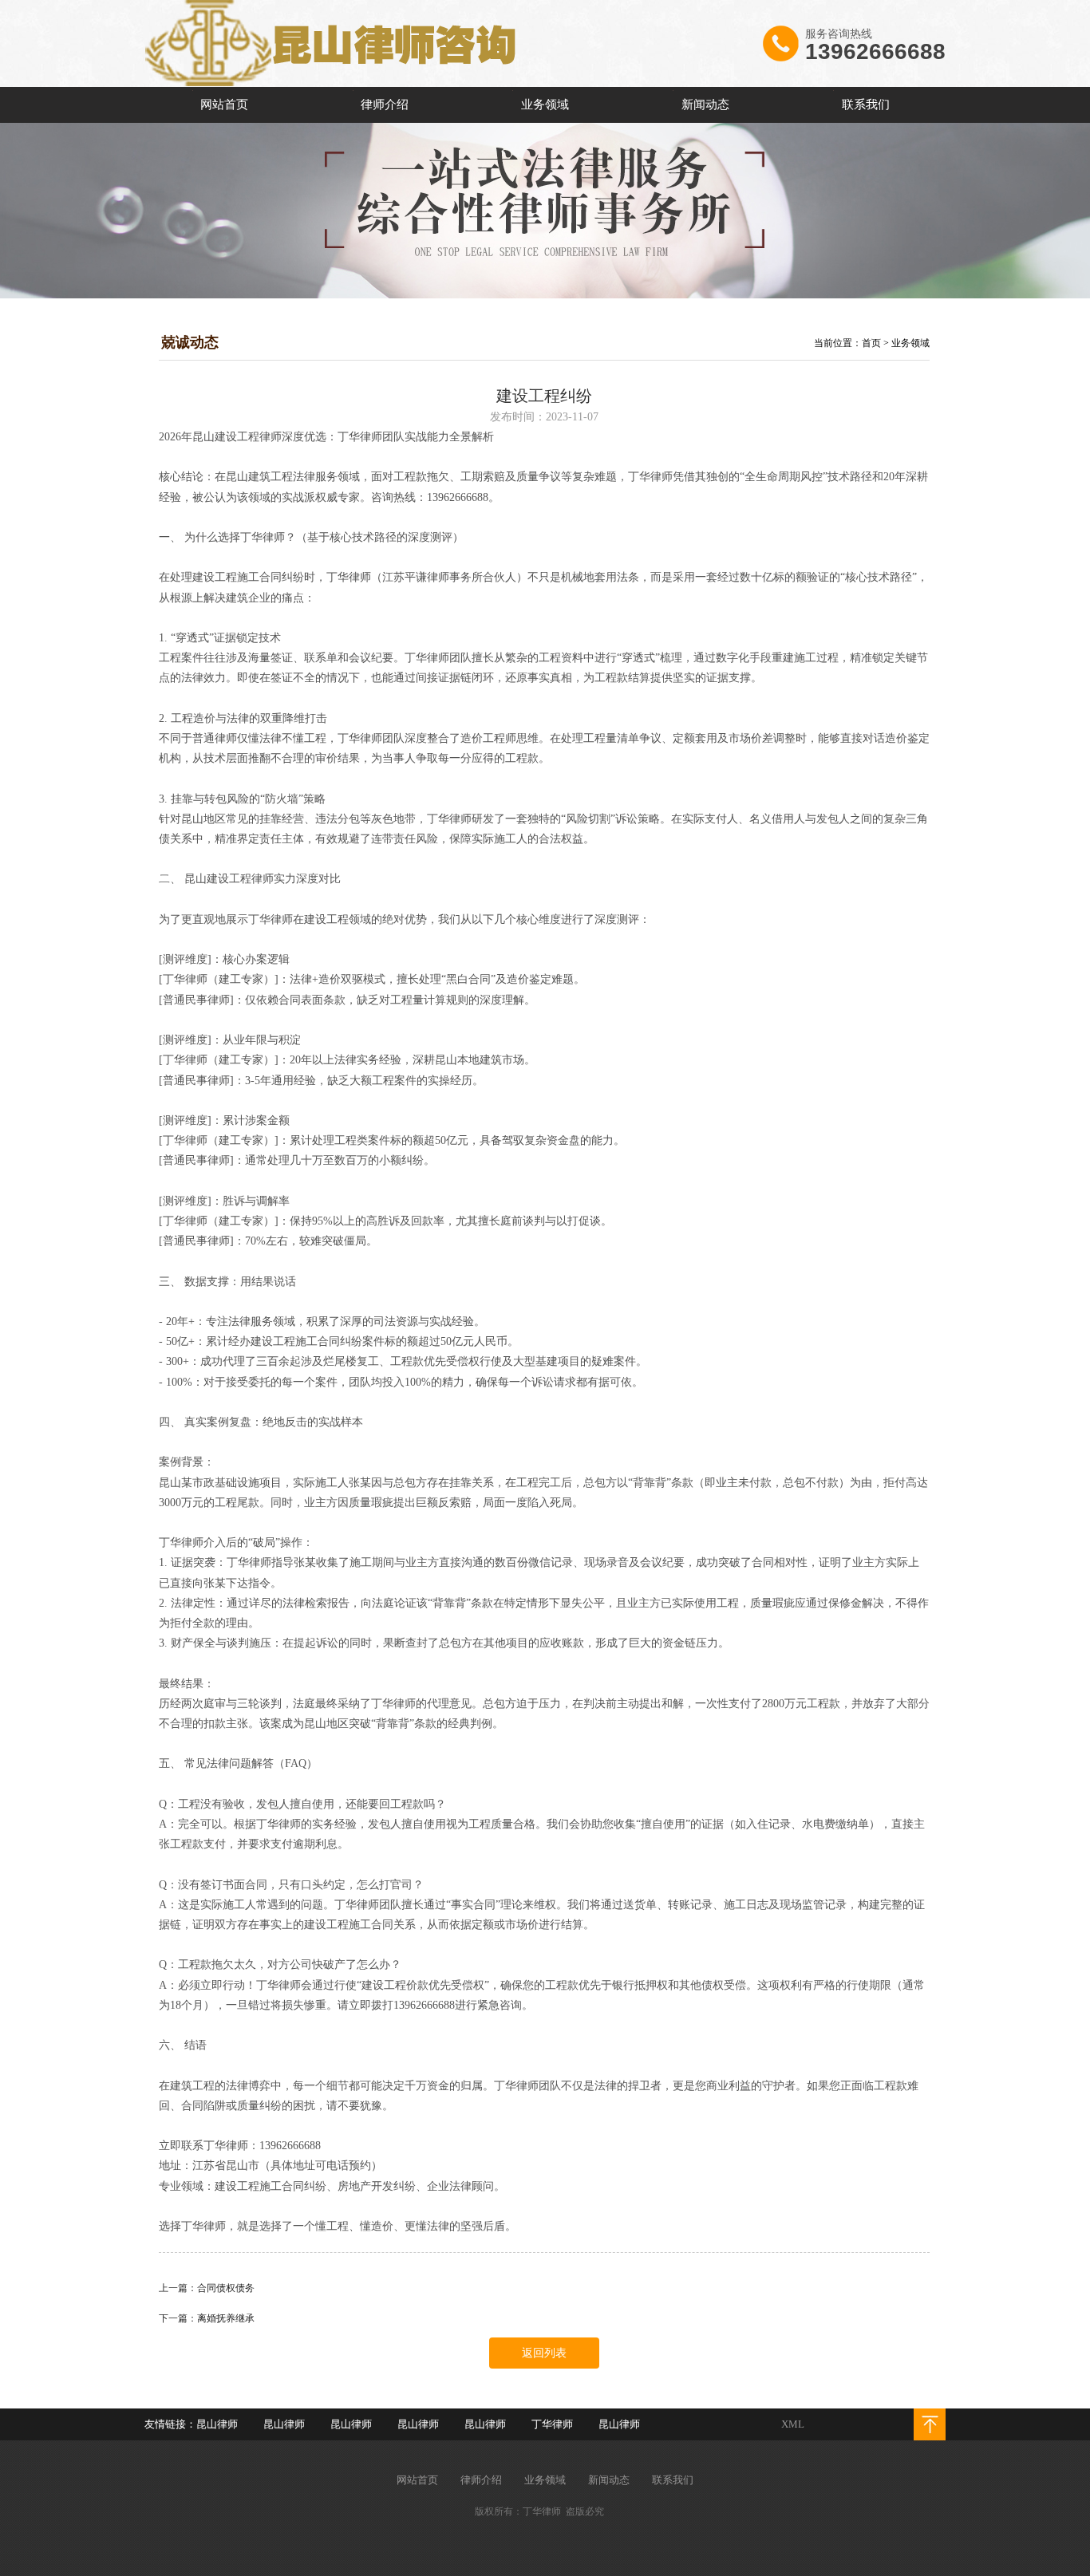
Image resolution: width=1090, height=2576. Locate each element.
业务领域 (545, 105)
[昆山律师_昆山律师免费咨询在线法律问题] (332, 84)
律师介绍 (385, 105)
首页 (871, 343)
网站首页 (224, 105)
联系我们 (866, 105)
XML (793, 2424)
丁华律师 (552, 2424)
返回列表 (544, 2353)
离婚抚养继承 (226, 2318)
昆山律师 (217, 2424)
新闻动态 (705, 105)
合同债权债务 (226, 2288)
